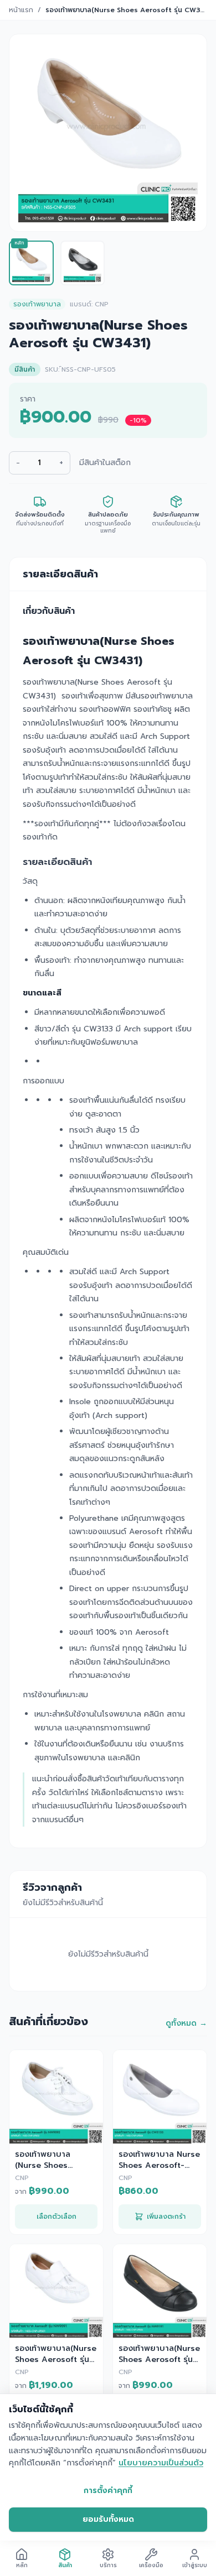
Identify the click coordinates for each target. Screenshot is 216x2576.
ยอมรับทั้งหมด (108, 2519)
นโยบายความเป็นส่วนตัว (161, 2463)
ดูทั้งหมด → (186, 2024)
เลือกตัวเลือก (56, 2217)
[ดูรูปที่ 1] (31, 263)
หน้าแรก (21, 10)
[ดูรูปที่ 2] (83, 263)
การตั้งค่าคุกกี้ (108, 2491)
